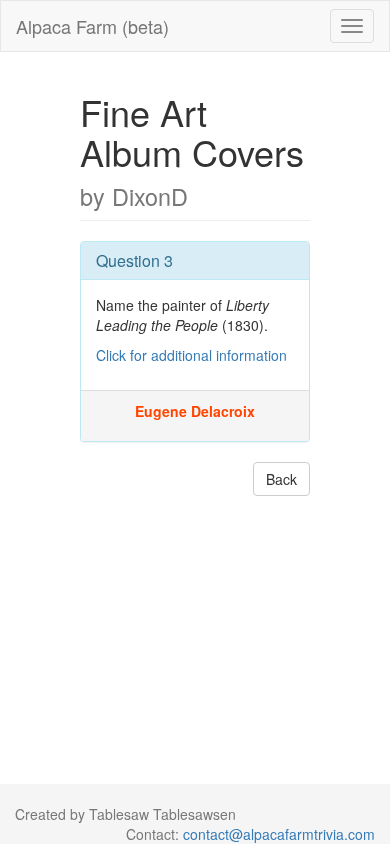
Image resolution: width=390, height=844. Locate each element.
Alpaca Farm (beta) (92, 26)
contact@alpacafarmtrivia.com (279, 834)
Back (281, 479)
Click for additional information (191, 355)
